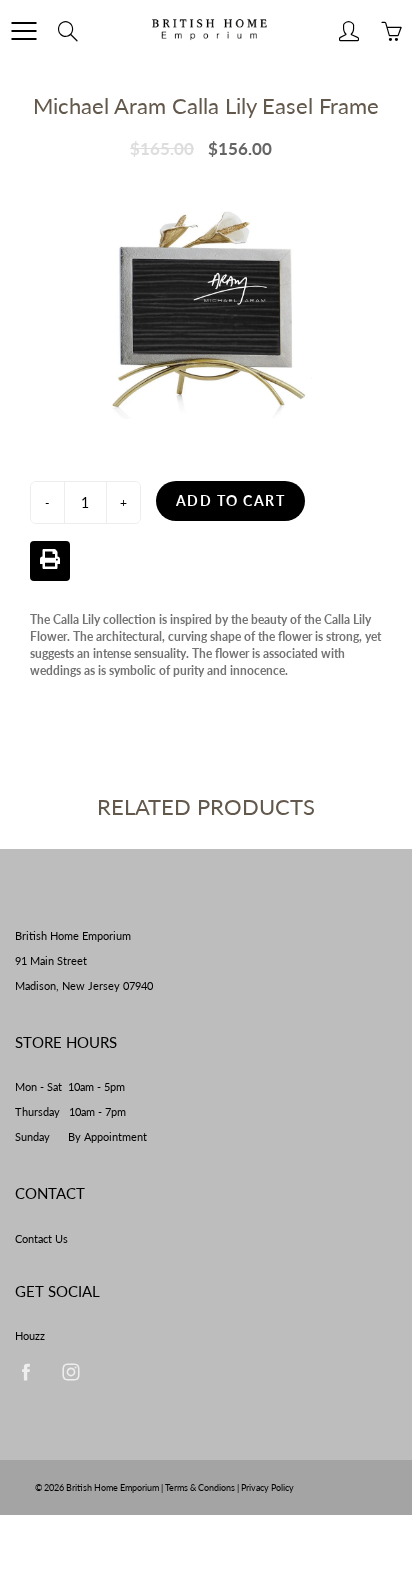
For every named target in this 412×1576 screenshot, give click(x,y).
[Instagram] (70, 1371)
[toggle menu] (23, 31)
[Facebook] (25, 1371)
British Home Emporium (113, 1487)
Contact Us (41, 1239)
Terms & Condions (200, 1487)
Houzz (30, 1336)
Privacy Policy (267, 1487)
